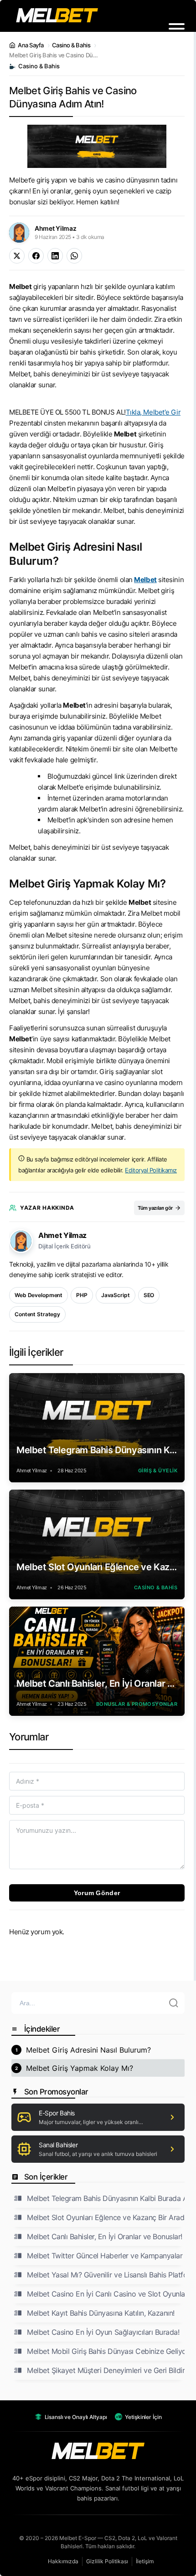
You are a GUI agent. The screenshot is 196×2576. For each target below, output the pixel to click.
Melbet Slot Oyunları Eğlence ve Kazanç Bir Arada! (97, 1567)
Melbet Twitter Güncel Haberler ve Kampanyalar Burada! (106, 2256)
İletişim (145, 2561)
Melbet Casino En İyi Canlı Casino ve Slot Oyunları (106, 2294)
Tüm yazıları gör (155, 1208)
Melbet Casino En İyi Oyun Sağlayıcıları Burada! (103, 2332)
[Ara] (174, 2003)
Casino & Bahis (71, 45)
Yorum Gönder (97, 1893)
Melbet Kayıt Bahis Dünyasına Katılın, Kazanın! (101, 2313)
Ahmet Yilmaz (62, 1235)
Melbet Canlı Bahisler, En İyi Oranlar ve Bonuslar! (97, 1684)
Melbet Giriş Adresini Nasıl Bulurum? (88, 2050)
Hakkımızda (63, 2561)
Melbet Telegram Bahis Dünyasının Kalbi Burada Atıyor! (97, 1450)
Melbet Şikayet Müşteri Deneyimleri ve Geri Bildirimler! (106, 2370)
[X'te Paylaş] (17, 256)
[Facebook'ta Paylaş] (36, 256)
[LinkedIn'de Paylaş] (55, 256)
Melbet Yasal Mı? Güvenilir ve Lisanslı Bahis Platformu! (106, 2275)
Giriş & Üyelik (158, 1471)
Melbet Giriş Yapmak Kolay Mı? (80, 2068)
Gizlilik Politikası (107, 2561)
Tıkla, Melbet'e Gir (153, 412)
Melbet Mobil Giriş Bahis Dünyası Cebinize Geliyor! (106, 2351)
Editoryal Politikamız (151, 1170)
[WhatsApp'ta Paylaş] (74, 256)
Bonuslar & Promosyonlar (137, 1704)
